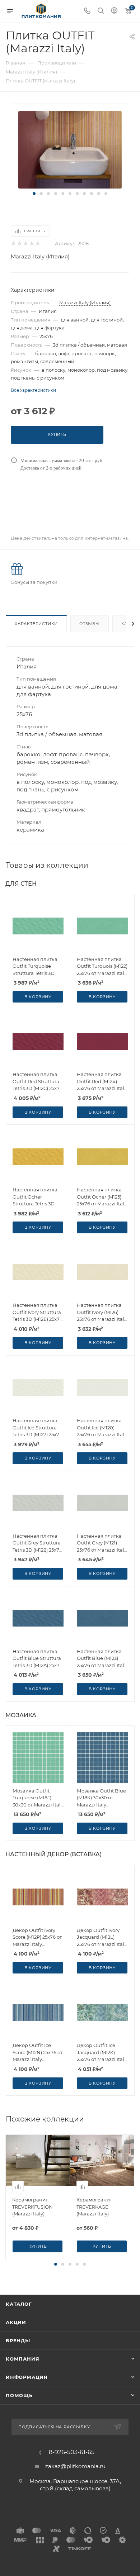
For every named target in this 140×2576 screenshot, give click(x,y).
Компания (22, 2359)
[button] (34, 194)
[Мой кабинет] (114, 11)
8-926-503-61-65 (72, 2452)
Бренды (18, 2341)
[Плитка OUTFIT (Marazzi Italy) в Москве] (70, 149)
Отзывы (90, 624)
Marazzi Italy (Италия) (40, 256)
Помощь (19, 2395)
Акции (16, 2322)
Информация (27, 2377)
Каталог (19, 2304)
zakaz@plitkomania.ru (75, 2466)
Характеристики (36, 624)
